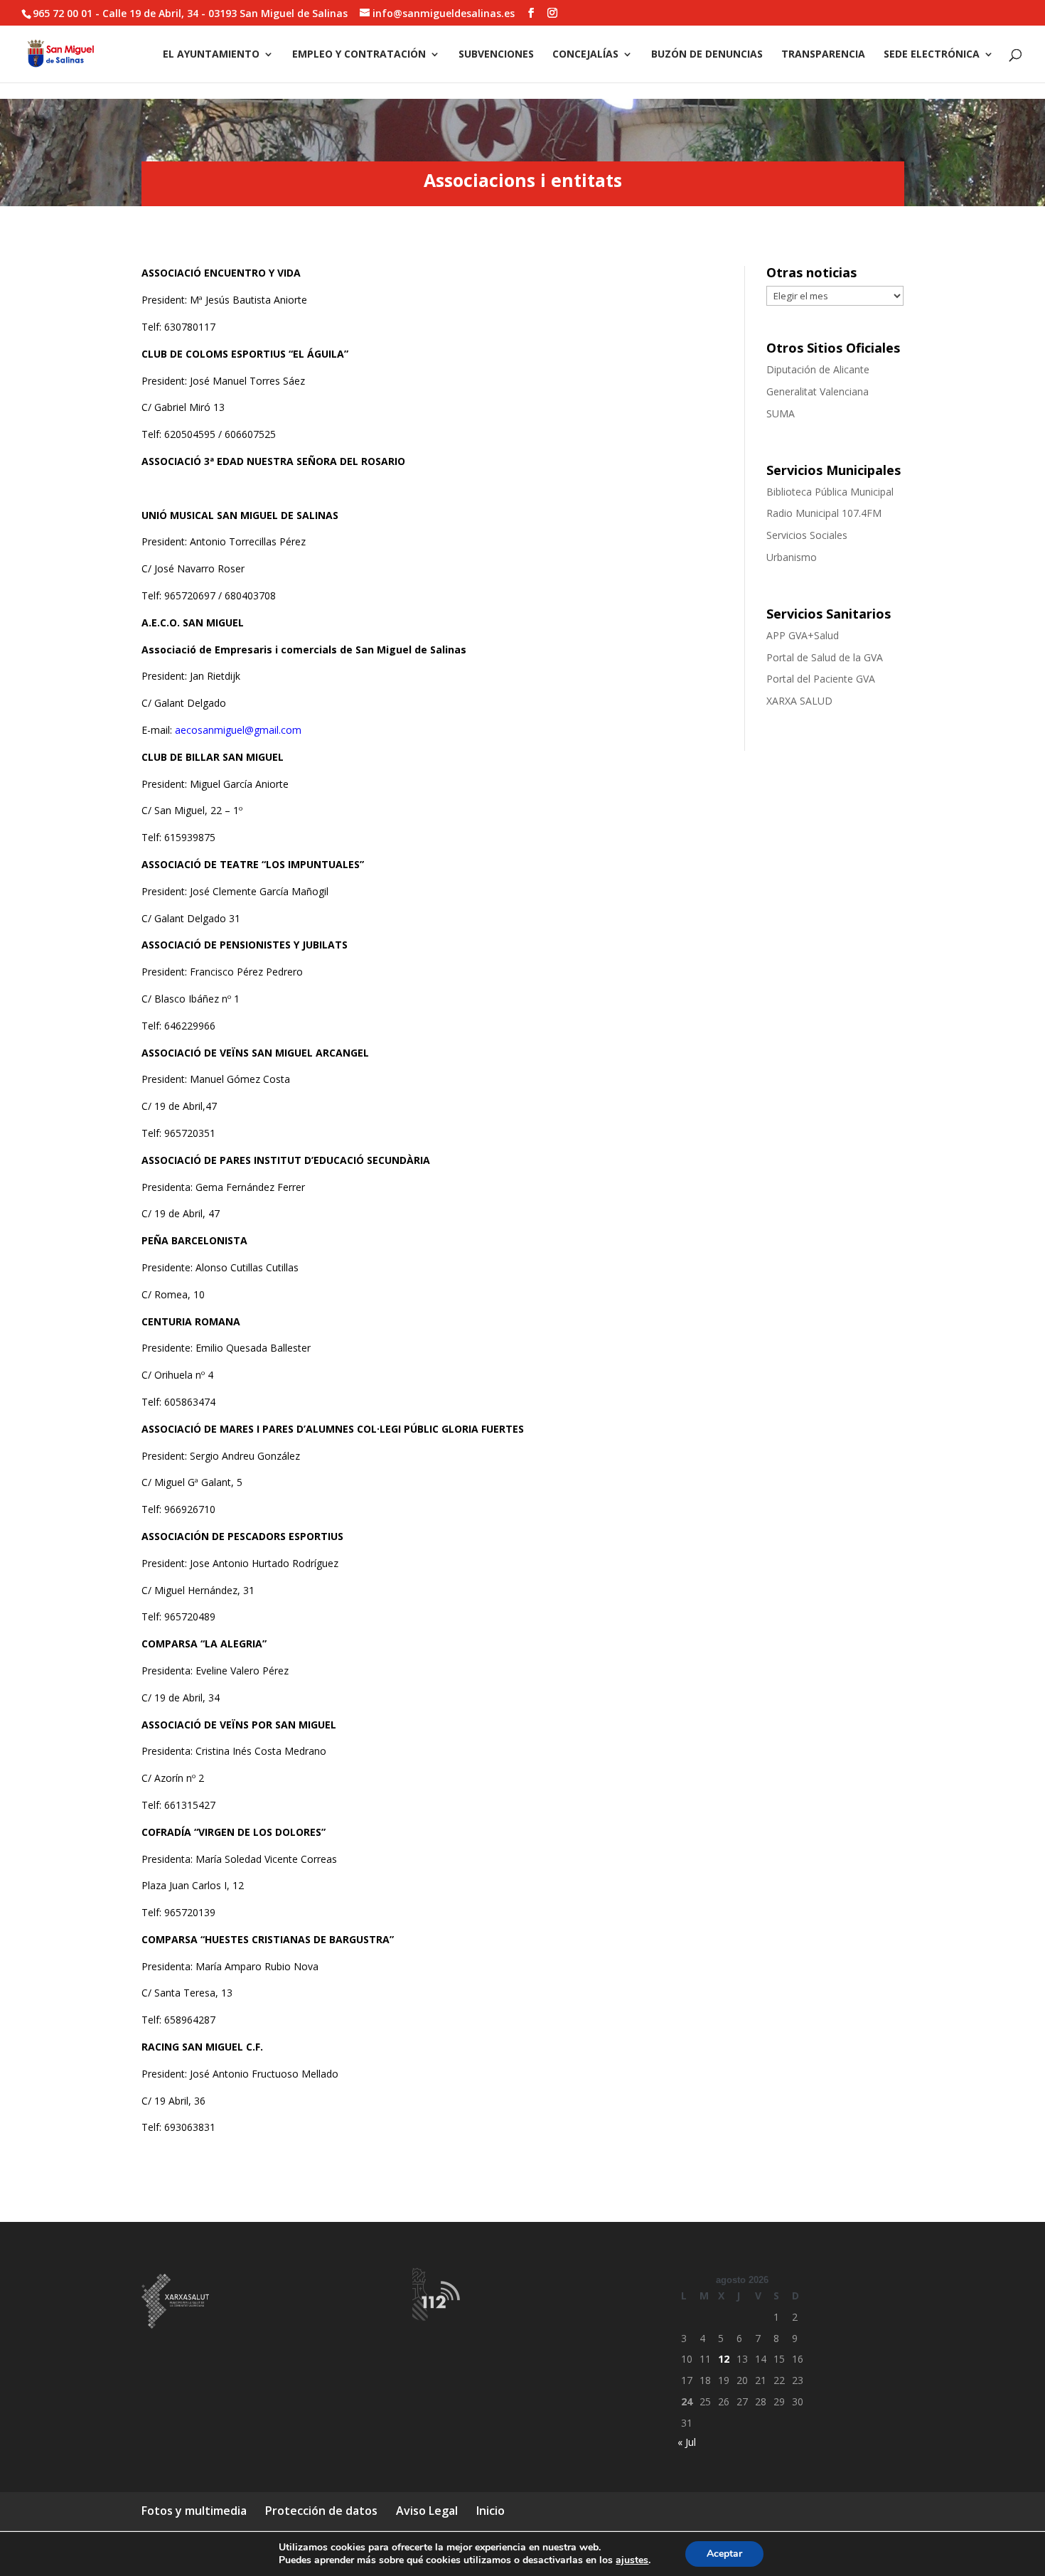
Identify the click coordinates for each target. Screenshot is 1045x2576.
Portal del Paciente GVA (821, 679)
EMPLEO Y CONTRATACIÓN (359, 55)
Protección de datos (321, 2511)
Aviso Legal (427, 2511)
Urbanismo (792, 557)
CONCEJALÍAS (585, 55)
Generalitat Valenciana (818, 391)
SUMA (781, 413)
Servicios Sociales (807, 535)
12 (724, 2359)
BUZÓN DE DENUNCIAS (707, 55)
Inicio (491, 2511)
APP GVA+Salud (803, 635)
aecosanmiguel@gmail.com (238, 730)
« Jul (687, 2442)
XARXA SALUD (799, 701)
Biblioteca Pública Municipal (830, 492)
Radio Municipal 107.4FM (824, 513)
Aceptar (724, 2554)
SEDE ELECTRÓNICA (932, 55)
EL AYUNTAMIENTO (211, 55)
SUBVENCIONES (496, 55)
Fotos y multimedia (194, 2511)
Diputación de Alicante (818, 369)
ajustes (632, 2560)
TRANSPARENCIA (823, 55)
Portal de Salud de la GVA (825, 657)
